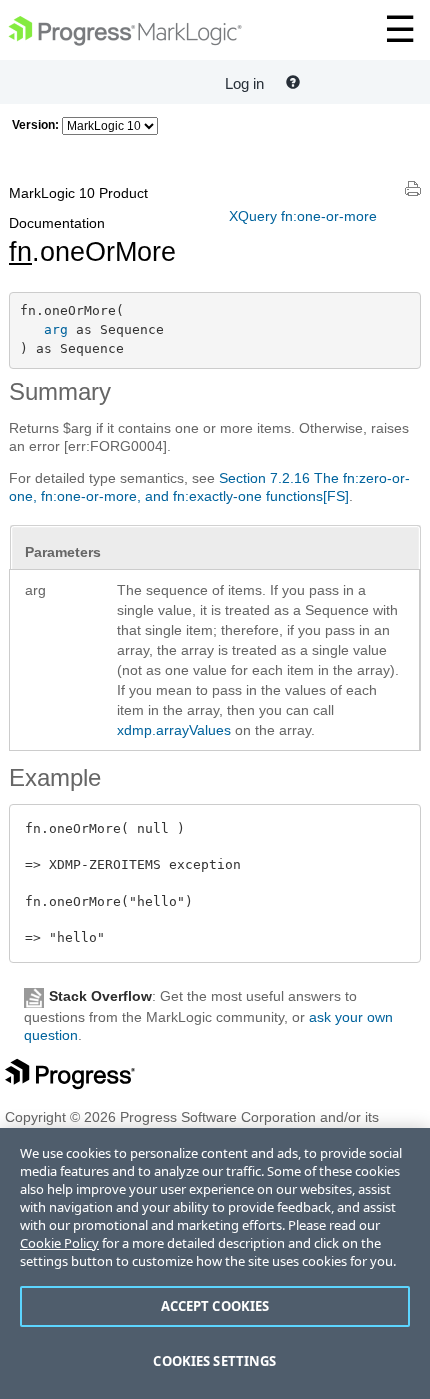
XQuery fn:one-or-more (303, 216)
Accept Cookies (215, 1306)
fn (20, 252)
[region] (215, 1263)
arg (56, 329)
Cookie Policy (59, 1243)
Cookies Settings (214, 1361)
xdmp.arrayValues (174, 730)
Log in (244, 83)
